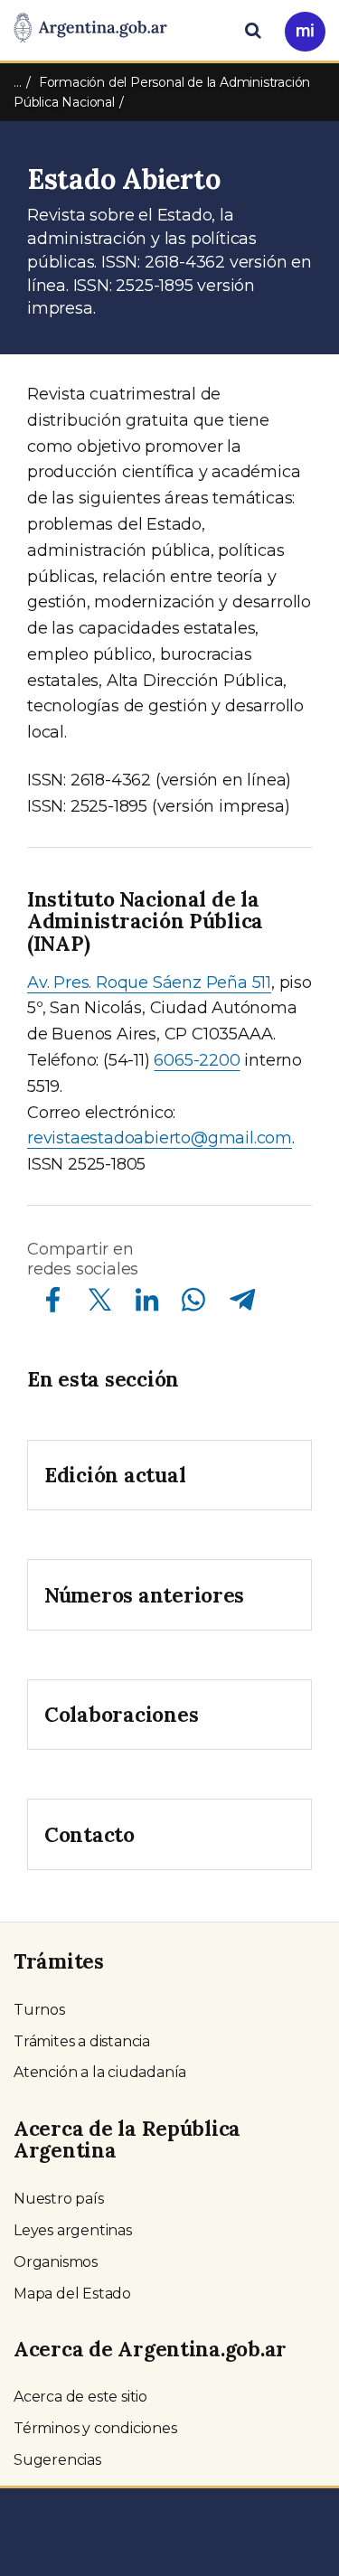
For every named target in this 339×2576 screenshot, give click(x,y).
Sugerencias (57, 2460)
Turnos (39, 2010)
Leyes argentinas (73, 2230)
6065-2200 (197, 1060)
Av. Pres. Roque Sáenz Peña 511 (149, 982)
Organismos (56, 2262)
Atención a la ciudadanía (100, 2072)
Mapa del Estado (72, 2294)
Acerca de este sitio (80, 2397)
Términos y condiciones (95, 2428)
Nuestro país (59, 2199)
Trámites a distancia (82, 2041)
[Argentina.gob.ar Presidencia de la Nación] (90, 29)
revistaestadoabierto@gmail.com (160, 1138)
